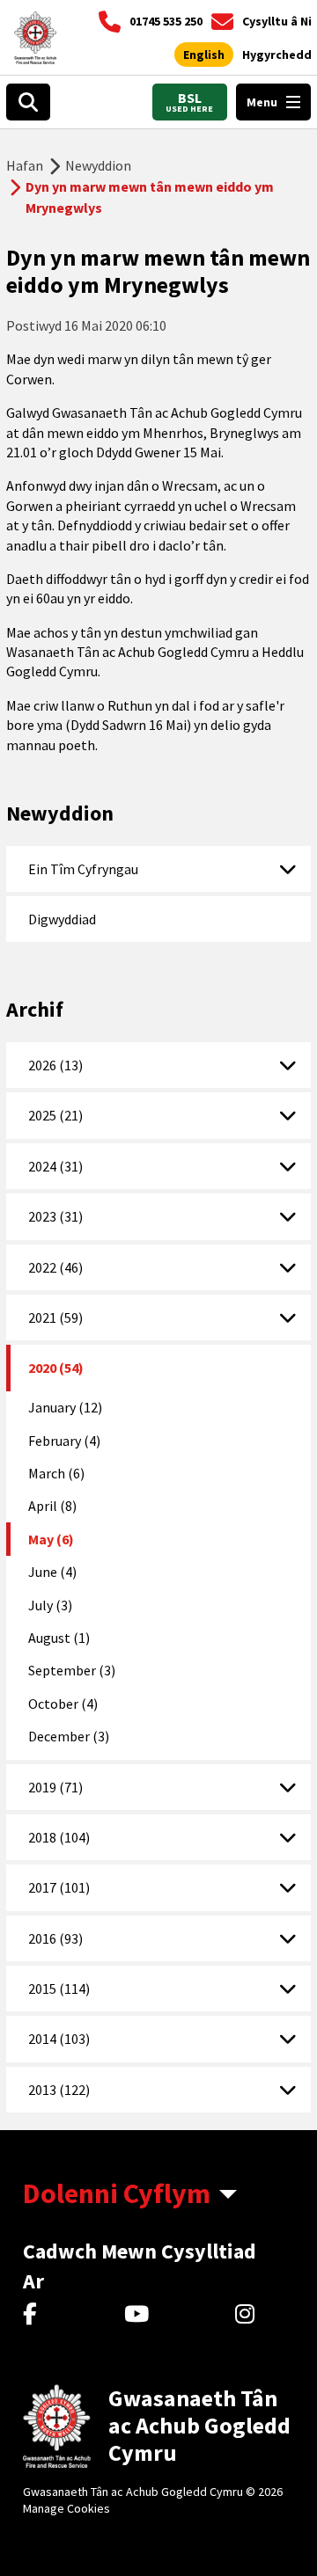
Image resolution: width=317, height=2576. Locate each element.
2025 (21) (55, 1115)
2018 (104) (59, 1837)
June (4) (52, 1572)
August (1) (59, 1638)
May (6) (51, 1539)
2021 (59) (55, 1317)
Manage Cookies (66, 2508)
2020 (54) (56, 1368)
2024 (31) (55, 1166)
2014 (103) (59, 2039)
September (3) (72, 1670)
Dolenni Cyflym (117, 2193)
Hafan (25, 165)
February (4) (64, 1441)
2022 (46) (55, 1267)
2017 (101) (59, 1887)
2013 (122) (59, 2090)
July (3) (50, 1605)
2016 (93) (55, 1938)
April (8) (52, 1506)
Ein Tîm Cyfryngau (83, 869)
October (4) (63, 1704)
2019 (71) (55, 1787)
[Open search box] (28, 102)
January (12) (65, 1407)
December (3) (69, 1736)
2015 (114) (59, 1989)
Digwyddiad (62, 919)
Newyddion (98, 165)
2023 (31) (55, 1216)
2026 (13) (55, 1065)
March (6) (56, 1473)
